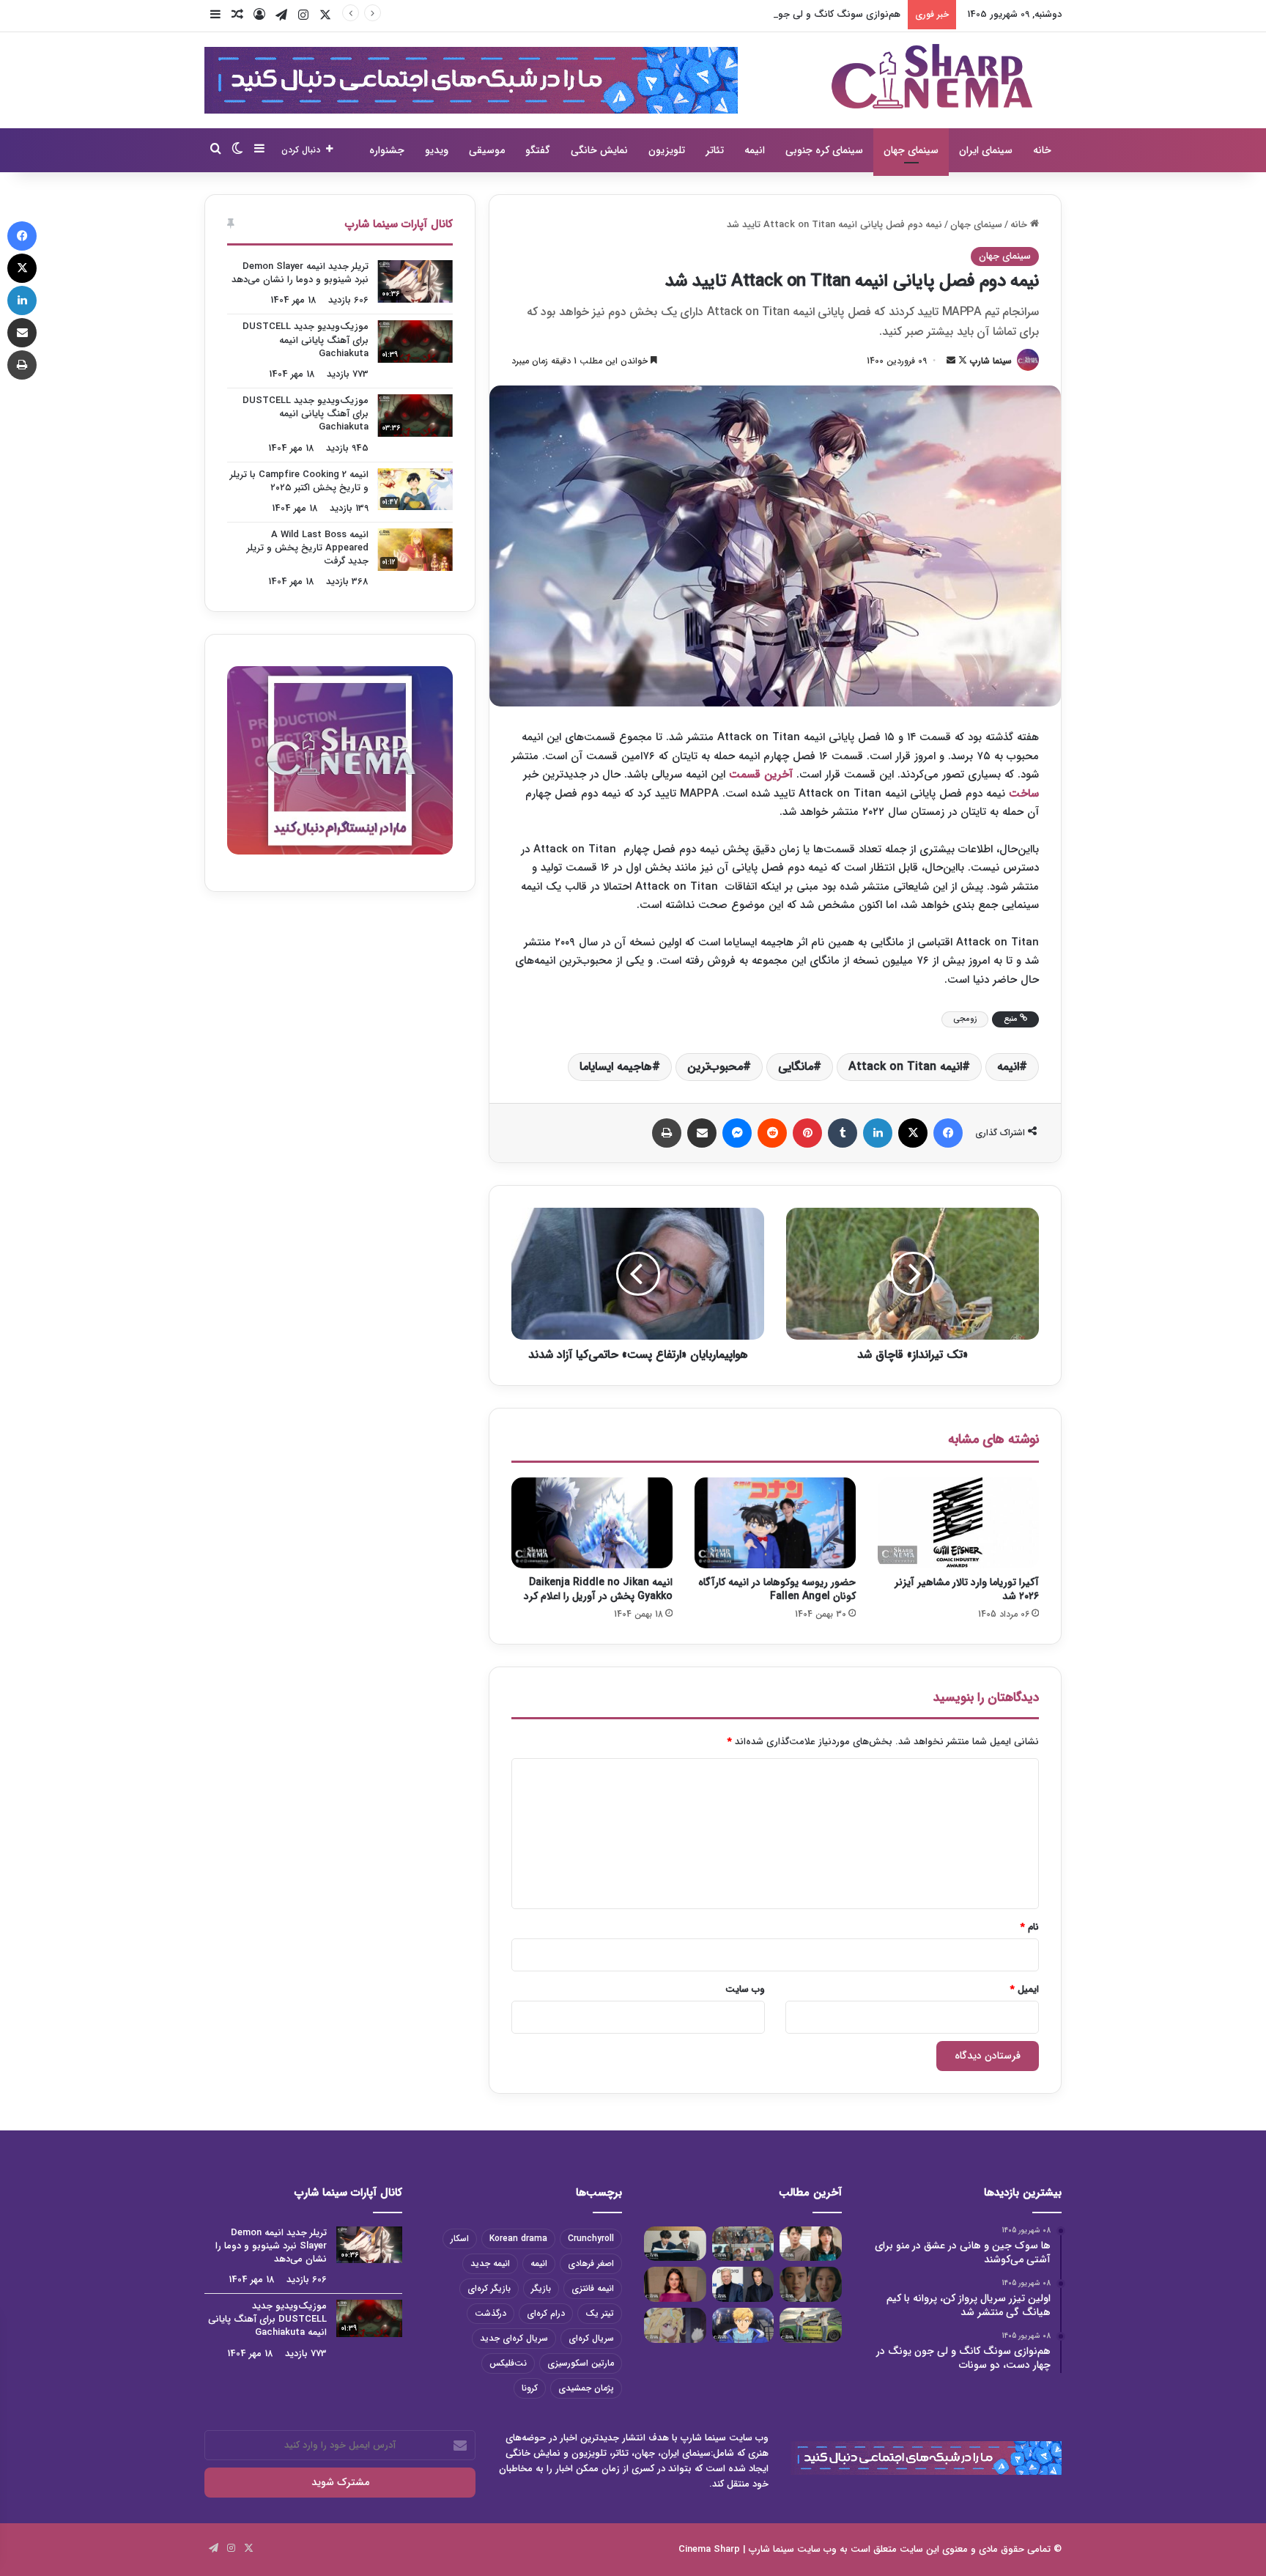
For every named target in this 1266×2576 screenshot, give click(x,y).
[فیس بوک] (948, 1133)
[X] (913, 1133)
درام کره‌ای (546, 2313)
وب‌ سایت (745, 1989)
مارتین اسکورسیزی (581, 2363)
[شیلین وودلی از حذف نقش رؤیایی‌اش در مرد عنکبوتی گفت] (675, 2284)
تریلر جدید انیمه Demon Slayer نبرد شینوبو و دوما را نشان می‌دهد (300, 273)
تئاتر (715, 150)
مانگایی (796, 1067)
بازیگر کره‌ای (489, 2288)
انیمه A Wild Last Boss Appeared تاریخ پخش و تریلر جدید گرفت (308, 548)
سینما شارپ (991, 361)
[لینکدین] (878, 1133)
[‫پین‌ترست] (807, 1133)
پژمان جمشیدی (586, 2388)
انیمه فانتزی (593, 2288)
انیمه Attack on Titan (905, 1067)
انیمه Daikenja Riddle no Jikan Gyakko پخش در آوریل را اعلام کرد (598, 1589)
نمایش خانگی (599, 150)
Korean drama (518, 2239)
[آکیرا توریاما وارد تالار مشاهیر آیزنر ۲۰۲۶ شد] (958, 1523)
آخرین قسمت (763, 775)
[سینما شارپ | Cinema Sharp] (932, 76)
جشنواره (387, 150)
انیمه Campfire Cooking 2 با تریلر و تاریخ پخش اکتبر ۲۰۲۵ (299, 481)
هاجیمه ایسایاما (616, 1067)
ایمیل (1025, 1989)
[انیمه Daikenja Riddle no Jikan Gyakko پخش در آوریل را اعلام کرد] (592, 1523)
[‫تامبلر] (843, 1133)
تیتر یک (600, 2313)
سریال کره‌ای (591, 2338)
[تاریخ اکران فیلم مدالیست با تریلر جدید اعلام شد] (743, 2325)
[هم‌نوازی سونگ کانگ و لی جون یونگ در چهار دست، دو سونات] (675, 2244)
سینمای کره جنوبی (824, 150)
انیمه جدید (490, 2263)
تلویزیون (667, 150)
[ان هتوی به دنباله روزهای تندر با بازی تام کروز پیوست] (811, 2325)
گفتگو (538, 150)
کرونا (530, 2388)
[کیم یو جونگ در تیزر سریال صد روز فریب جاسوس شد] (811, 2284)
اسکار (460, 2239)
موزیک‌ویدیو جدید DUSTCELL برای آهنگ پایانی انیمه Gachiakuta (306, 340)
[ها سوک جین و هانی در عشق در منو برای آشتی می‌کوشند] (811, 2244)
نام (1030, 1927)
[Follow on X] (961, 361)
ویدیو (437, 150)
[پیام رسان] (737, 1133)
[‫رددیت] (772, 1133)
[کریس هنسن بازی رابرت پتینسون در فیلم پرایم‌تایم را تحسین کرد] (743, 2284)
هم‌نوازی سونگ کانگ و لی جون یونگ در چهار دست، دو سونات (773, 14)
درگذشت (491, 2313)
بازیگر (541, 2288)
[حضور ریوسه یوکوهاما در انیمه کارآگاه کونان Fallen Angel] (775, 1523)
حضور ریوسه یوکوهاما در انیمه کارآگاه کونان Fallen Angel (777, 1589)
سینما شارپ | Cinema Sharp (736, 2549)
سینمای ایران (986, 150)
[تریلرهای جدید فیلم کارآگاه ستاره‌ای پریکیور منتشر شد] (675, 2325)
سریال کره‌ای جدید (514, 2338)
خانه (1042, 150)
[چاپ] (667, 1133)
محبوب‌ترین (715, 1067)
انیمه (755, 150)
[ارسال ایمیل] (951, 361)
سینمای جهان (911, 150)
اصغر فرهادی (591, 2263)
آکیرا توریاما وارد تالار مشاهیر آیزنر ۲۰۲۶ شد (967, 1589)
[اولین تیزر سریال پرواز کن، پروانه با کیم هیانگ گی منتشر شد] (743, 2244)
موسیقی (487, 150)
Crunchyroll (591, 2239)
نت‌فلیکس (508, 2363)
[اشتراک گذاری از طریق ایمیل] (702, 1133)
